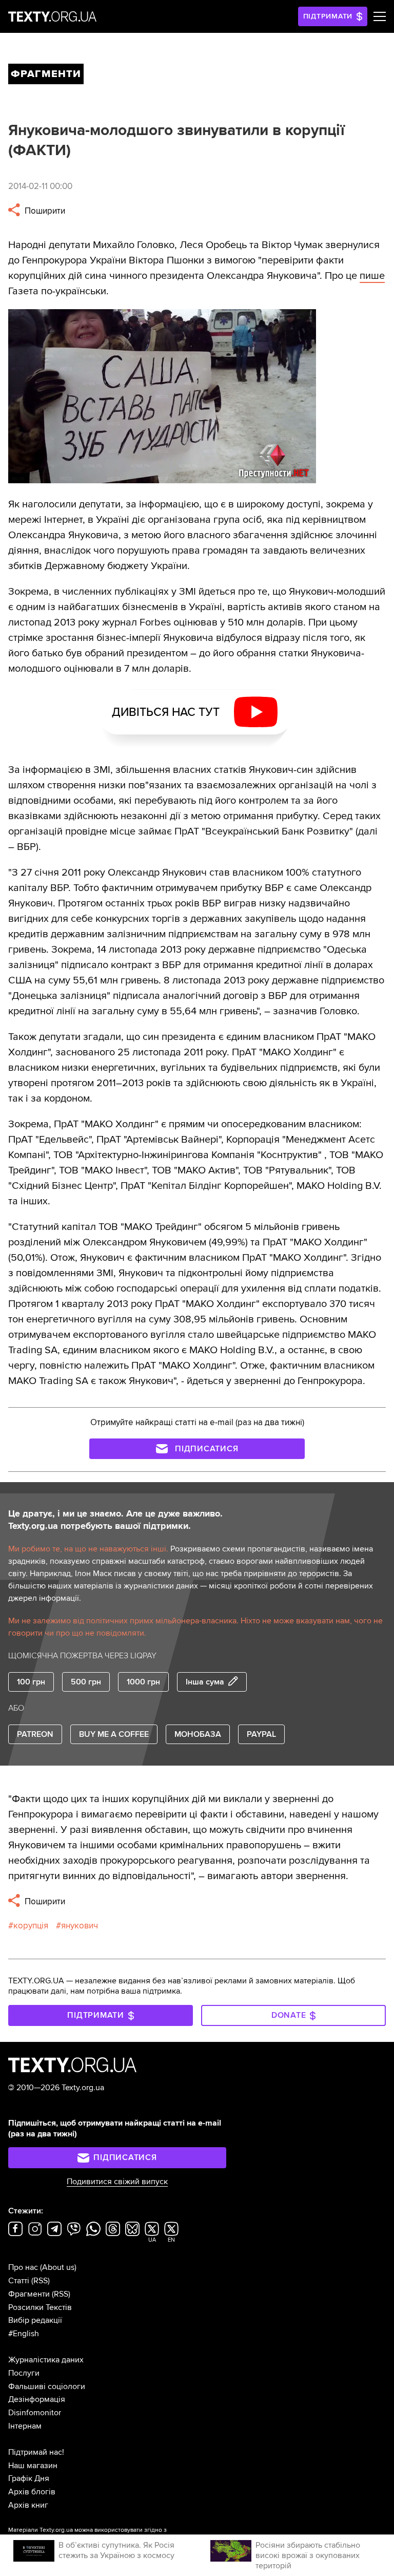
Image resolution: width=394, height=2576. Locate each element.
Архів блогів (32, 2492)
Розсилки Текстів (40, 2307)
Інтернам (25, 2426)
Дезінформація (37, 2399)
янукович (80, 1926)
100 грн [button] (31, 1682)
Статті (19, 2281)
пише (372, 276)
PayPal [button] (261, 1734)
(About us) (58, 2267)
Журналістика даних (46, 2360)
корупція (31, 1926)
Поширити (44, 211)
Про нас (23, 2267)
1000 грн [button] (143, 1682)
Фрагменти (29, 2294)
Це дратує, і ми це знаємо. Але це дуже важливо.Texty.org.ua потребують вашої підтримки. (115, 1520)
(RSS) (41, 2281)
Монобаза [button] (198, 1734)
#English (24, 2334)
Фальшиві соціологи (47, 2386)
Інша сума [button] (205, 1682)
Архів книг (28, 2505)
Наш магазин (33, 2466)
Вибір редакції (35, 2320)
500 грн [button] (86, 1682)
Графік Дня (29, 2478)
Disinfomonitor (35, 2413)
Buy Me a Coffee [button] (114, 1734)
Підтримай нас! (36, 2452)
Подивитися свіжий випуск (117, 2182)
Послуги (24, 2373)
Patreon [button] (35, 1734)
